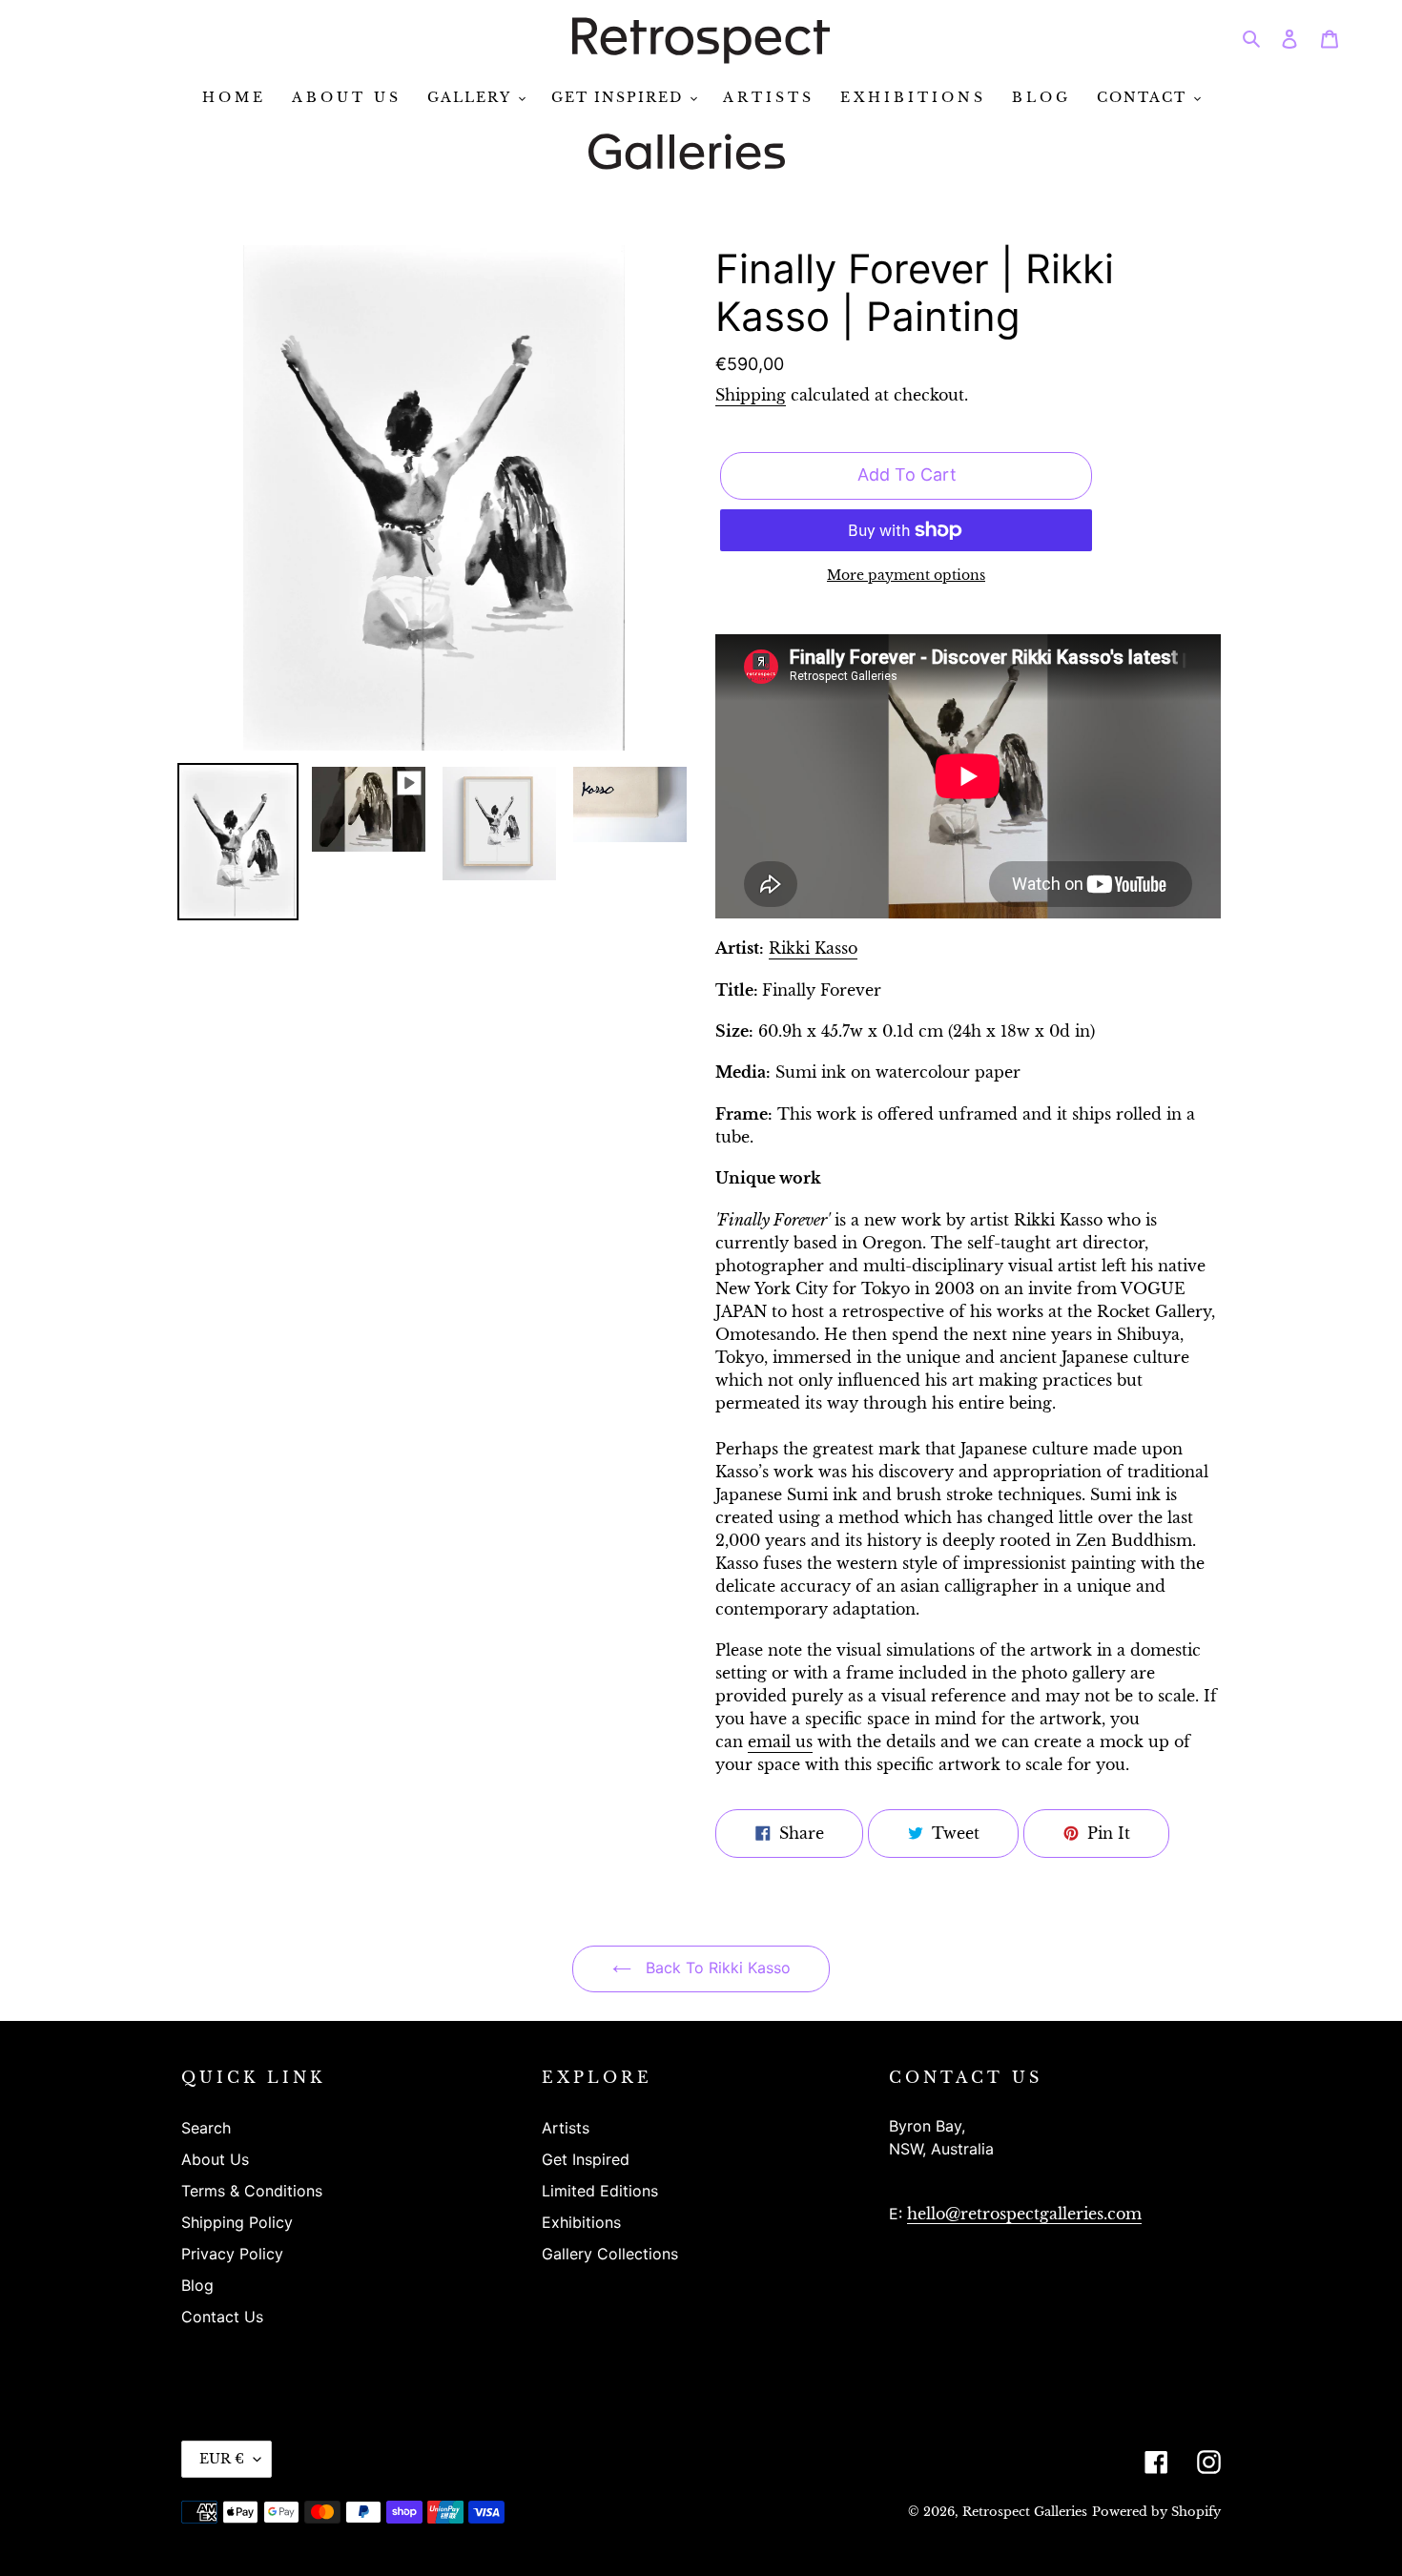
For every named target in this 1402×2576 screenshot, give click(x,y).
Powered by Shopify (1156, 2512)
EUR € (222, 2459)
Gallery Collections (610, 2254)
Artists (566, 2128)
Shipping (751, 395)
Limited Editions (600, 2191)
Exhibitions (581, 2222)
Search (206, 2128)
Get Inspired (586, 2159)
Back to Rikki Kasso (716, 1968)
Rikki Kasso (813, 948)
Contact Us (222, 2317)
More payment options (906, 576)
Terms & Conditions (252, 2191)
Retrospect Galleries (1025, 2512)
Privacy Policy (232, 2254)
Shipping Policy (237, 2222)
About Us (215, 2159)
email (780, 1741)
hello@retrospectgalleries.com (1024, 2214)
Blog (197, 2285)
